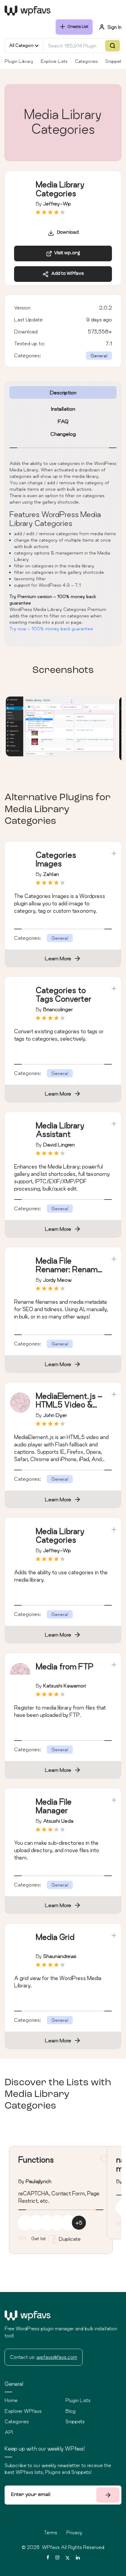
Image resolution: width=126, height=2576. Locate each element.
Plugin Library (19, 61)
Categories (86, 61)
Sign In (114, 27)
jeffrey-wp (57, 203)
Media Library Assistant (60, 1130)
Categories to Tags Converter (64, 995)
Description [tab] (63, 392)
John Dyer (55, 1415)
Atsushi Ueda (58, 1821)
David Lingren (59, 1144)
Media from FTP (65, 1666)
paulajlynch (39, 2181)
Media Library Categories (60, 1536)
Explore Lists (54, 61)
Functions (36, 2160)
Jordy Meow (57, 1280)
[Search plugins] (113, 46)
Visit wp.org (66, 253)
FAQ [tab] (63, 421)
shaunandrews (60, 1956)
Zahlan (51, 874)
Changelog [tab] (63, 434)
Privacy (74, 2532)
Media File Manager (54, 1806)
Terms (51, 2532)
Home (11, 2400)
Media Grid (55, 1937)
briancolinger (58, 1009)
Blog (70, 2411)
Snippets (114, 61)
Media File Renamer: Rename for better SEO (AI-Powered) (69, 1274)
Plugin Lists (78, 2400)
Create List (78, 27)
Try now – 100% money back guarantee (51, 629)
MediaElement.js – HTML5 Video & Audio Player (69, 1405)
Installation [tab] (63, 409)
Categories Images (56, 859)
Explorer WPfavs (23, 2411)
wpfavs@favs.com (57, 2357)
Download (66, 233)
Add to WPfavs (66, 274)
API (9, 2432)
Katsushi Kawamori (65, 1685)
